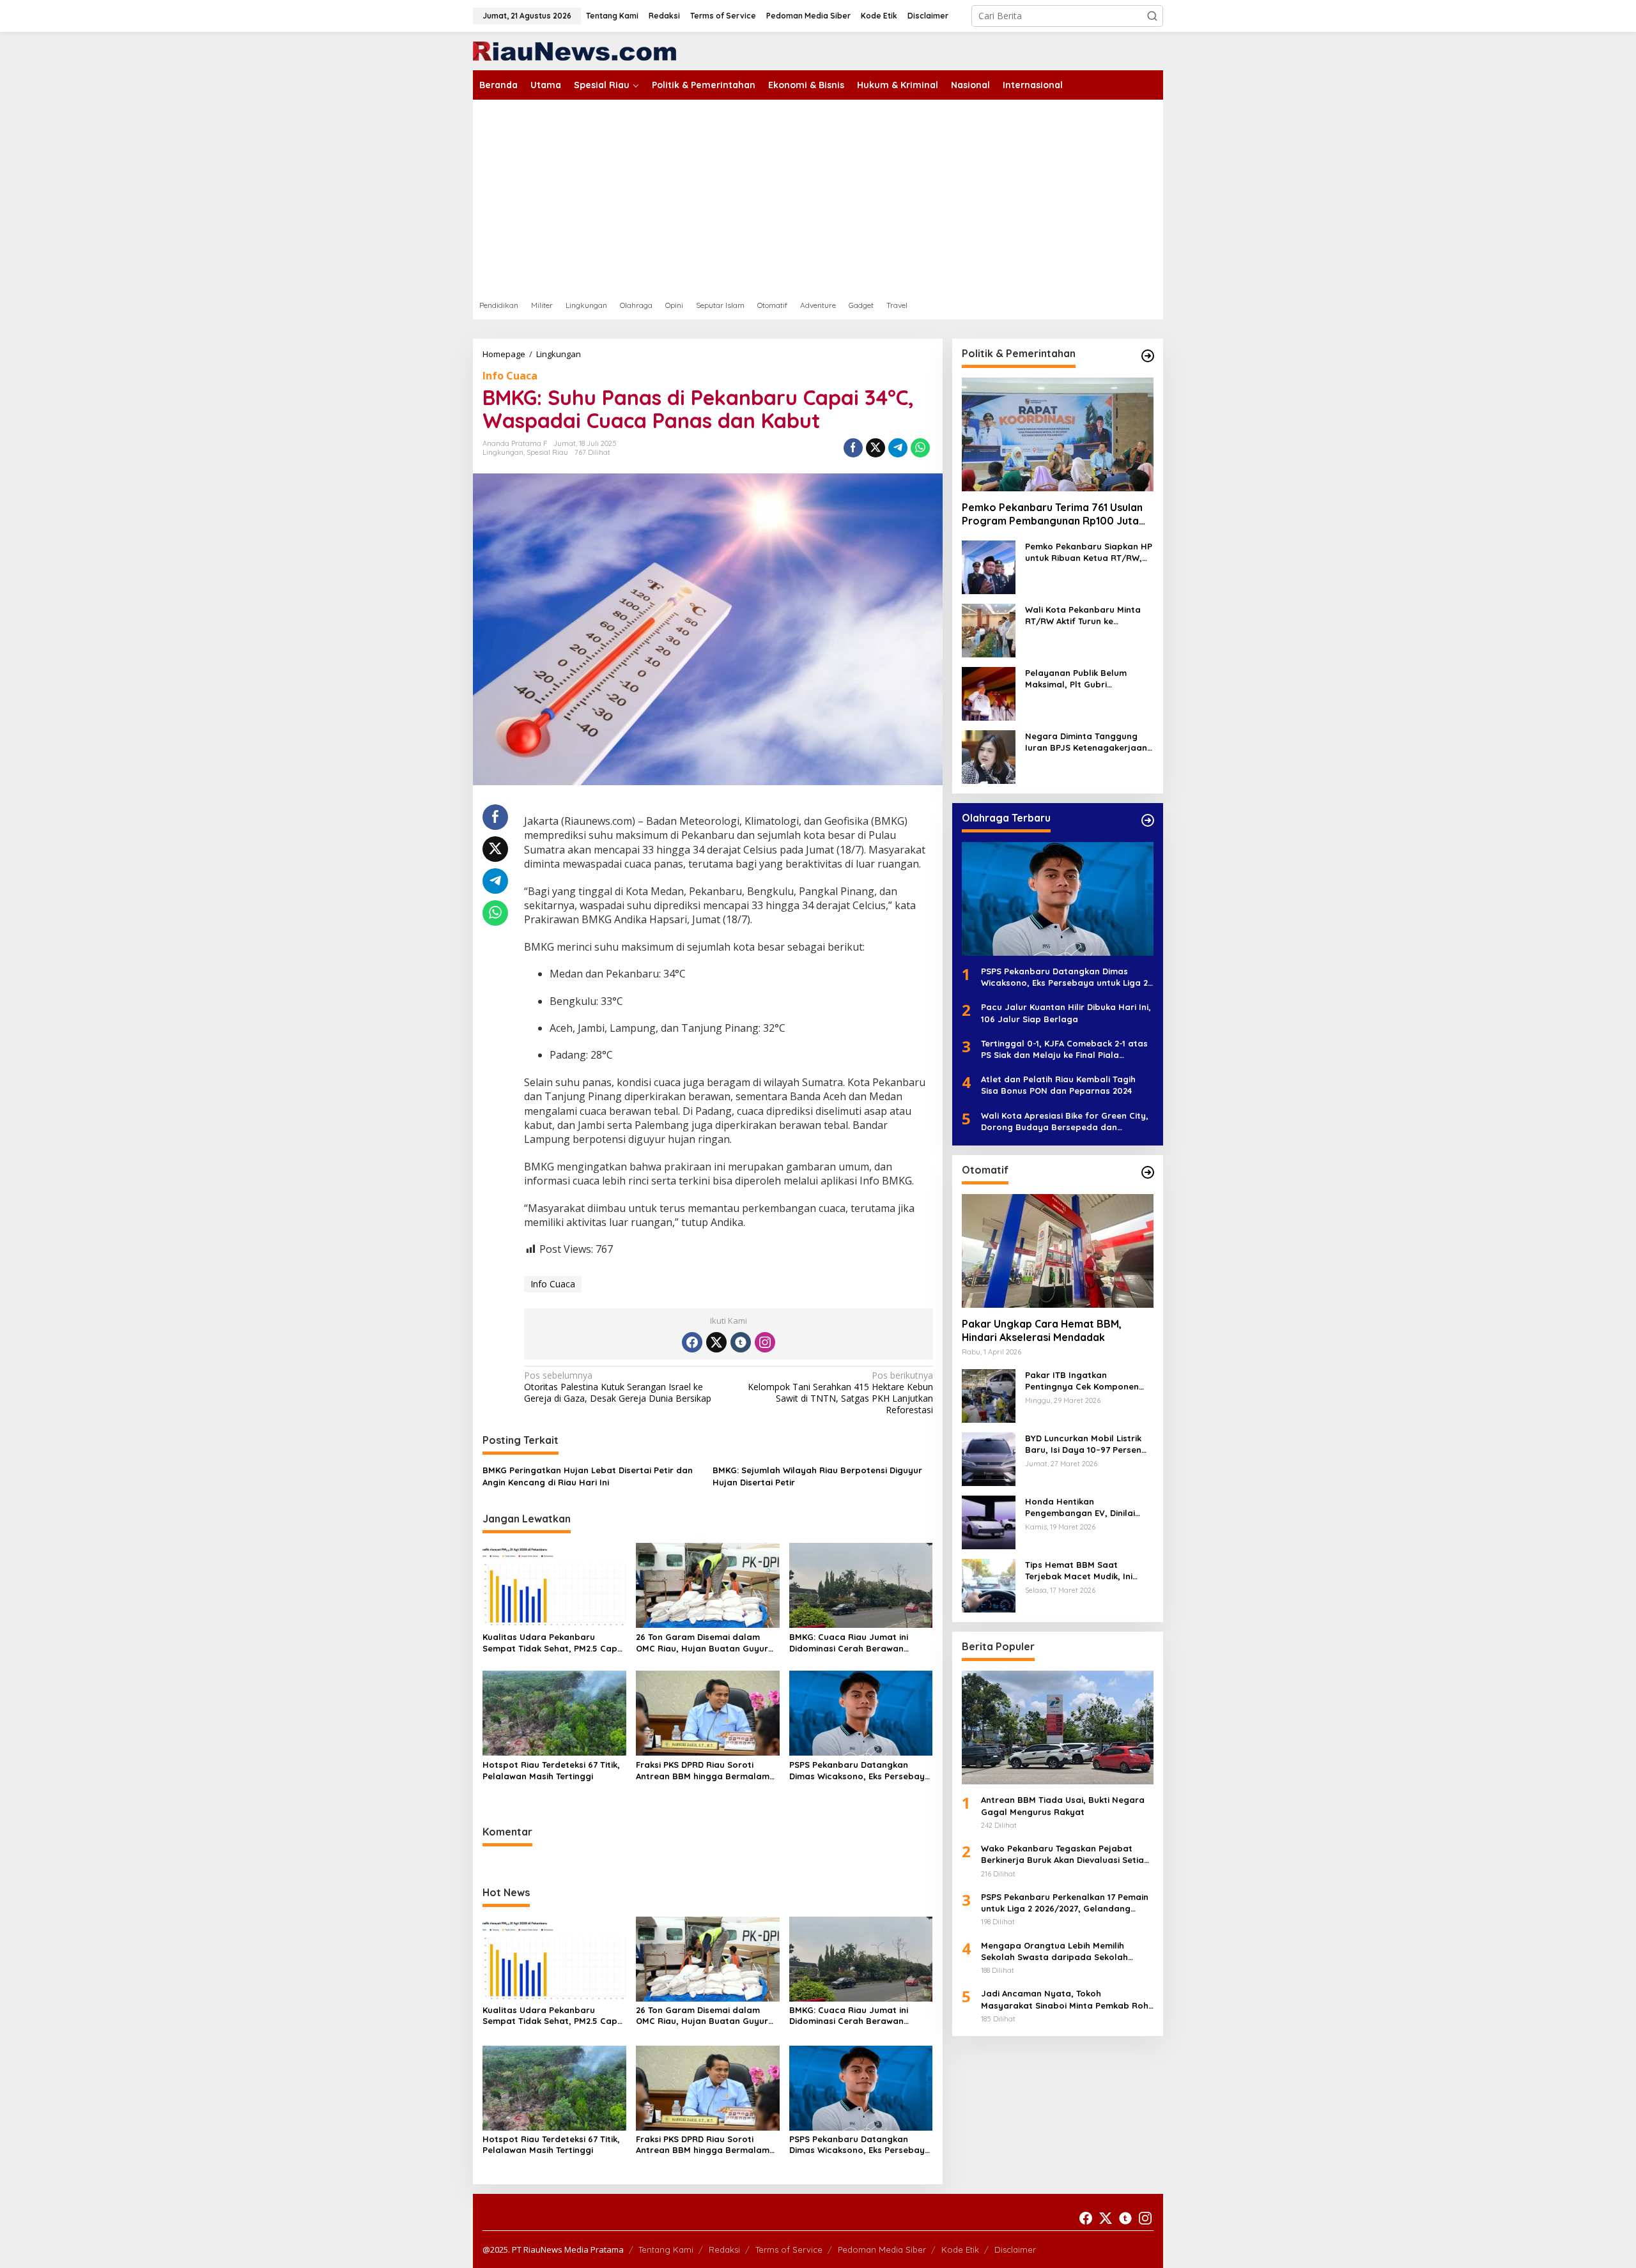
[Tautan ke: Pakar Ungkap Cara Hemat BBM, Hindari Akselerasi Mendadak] (1058, 1251)
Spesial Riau (547, 452)
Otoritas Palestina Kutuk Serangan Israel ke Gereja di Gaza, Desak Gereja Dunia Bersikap (618, 1387)
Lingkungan (503, 452)
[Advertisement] (818, 195)
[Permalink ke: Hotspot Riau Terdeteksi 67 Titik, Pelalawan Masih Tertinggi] (554, 1712)
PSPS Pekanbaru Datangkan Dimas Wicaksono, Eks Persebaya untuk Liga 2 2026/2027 (860, 1771)
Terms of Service (789, 2249)
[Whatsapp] (920, 448)
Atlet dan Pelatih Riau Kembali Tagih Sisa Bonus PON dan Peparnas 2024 (1058, 1085)
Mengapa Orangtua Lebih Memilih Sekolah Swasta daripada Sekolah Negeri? (1054, 1951)
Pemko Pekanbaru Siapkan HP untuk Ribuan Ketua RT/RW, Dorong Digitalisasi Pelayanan (1089, 552)
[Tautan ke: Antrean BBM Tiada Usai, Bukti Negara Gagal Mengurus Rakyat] (1058, 1728)
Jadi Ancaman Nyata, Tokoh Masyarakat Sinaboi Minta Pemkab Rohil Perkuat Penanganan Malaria (1067, 1999)
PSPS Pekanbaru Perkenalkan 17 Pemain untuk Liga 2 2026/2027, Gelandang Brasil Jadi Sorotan (1065, 1903)
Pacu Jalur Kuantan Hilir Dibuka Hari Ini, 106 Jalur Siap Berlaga (1066, 1013)
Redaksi (724, 2249)
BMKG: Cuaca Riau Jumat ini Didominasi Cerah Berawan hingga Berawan (849, 1643)
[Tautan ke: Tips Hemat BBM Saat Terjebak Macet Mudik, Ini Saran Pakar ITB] (989, 1585)
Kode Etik (960, 2249)
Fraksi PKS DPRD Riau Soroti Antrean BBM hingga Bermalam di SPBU (703, 1771)
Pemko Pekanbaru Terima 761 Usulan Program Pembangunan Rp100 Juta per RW (1052, 514)
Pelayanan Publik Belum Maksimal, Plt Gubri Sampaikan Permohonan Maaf (1077, 679)
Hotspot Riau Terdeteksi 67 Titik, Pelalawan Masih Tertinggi (551, 1770)
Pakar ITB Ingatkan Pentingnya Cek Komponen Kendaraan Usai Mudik (1082, 1381)
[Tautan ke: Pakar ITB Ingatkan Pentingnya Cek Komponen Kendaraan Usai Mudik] (989, 1395)
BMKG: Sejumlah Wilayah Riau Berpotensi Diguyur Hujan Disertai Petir (817, 1476)
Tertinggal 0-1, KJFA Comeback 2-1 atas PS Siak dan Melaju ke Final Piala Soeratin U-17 (1064, 1049)
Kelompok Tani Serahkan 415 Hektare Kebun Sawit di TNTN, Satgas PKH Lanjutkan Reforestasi (840, 1393)
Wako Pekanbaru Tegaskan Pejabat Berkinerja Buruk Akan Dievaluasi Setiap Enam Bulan (1065, 1854)
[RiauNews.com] (575, 50)
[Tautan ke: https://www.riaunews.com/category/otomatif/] (1148, 1172)
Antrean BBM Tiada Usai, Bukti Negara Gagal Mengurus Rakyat (1063, 1806)
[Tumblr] (741, 1342)
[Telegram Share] (898, 448)
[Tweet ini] (876, 448)
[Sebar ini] (853, 448)
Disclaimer (1015, 2249)
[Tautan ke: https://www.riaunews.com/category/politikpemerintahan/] (1148, 356)
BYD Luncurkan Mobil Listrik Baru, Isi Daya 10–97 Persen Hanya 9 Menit (1083, 1444)
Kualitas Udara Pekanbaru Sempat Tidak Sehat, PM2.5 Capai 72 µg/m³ (554, 1643)
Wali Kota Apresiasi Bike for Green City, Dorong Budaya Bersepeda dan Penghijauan (1065, 1122)
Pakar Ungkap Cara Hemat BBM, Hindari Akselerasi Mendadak (1042, 1330)
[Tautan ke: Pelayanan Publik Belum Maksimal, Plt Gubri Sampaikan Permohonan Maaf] (989, 693)
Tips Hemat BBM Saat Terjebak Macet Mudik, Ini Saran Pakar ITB (1079, 1571)
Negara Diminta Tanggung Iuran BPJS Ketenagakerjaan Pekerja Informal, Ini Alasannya (1086, 742)
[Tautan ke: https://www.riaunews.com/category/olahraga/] (1148, 820)
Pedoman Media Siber (882, 2249)
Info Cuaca (510, 376)
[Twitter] (716, 1342)
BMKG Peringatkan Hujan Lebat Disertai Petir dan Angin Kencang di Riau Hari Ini (588, 1476)
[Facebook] (692, 1342)
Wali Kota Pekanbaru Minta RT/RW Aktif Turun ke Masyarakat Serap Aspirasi (1083, 616)
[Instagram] (765, 1342)
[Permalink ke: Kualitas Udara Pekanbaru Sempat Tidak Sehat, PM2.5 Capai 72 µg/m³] (554, 1584)
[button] (1152, 16)
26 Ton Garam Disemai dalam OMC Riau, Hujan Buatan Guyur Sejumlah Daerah (702, 1643)
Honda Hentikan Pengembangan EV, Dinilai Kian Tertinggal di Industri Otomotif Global (1080, 1507)
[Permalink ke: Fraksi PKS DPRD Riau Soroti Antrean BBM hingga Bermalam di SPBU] (708, 1712)
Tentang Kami (666, 2249)
